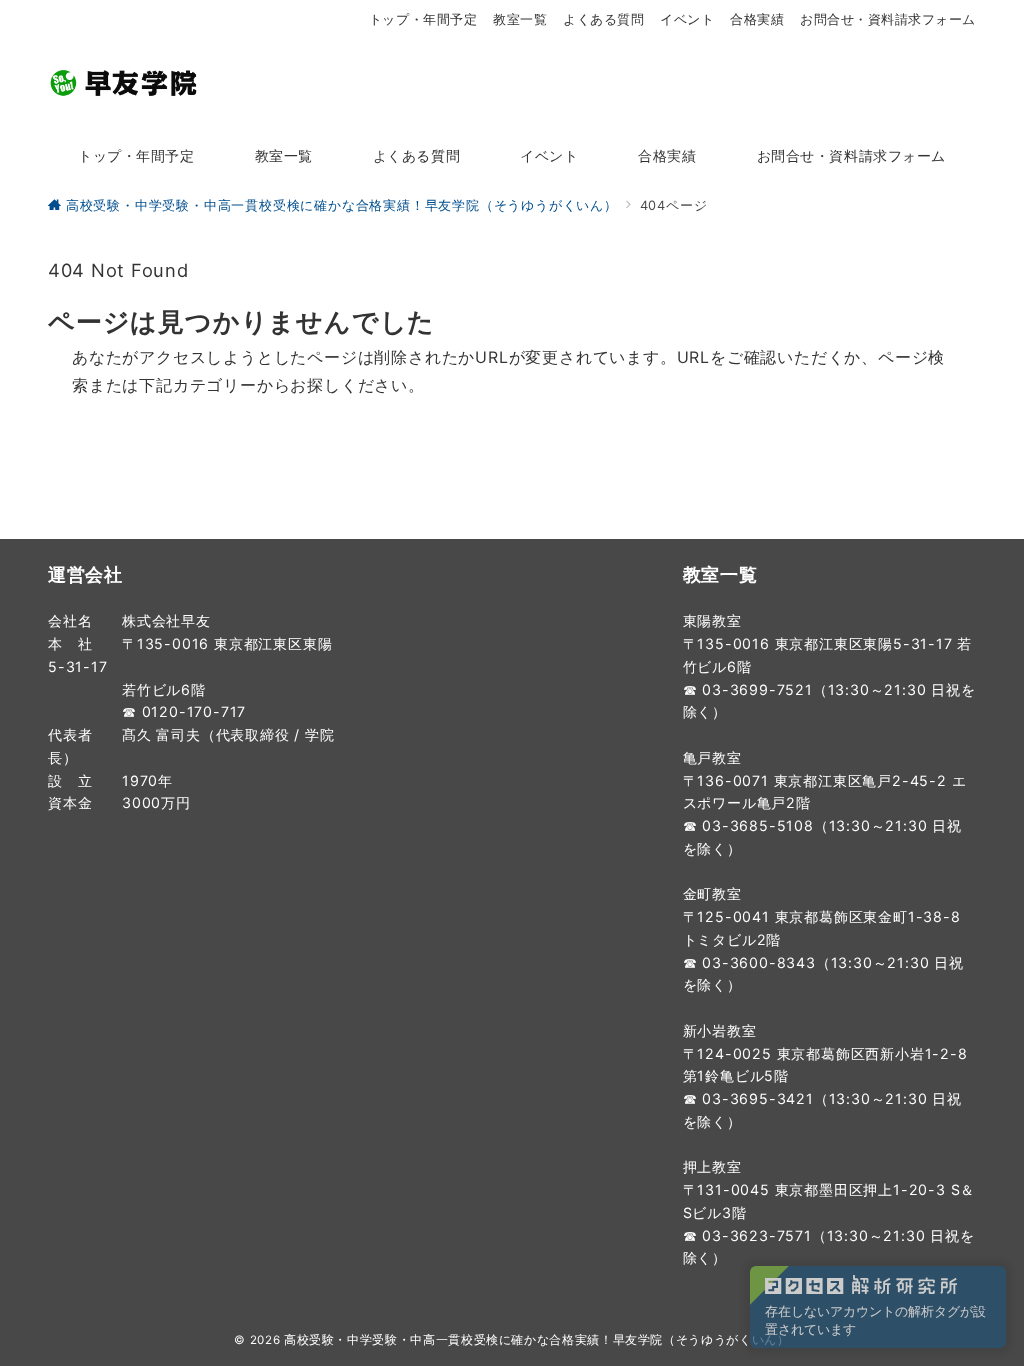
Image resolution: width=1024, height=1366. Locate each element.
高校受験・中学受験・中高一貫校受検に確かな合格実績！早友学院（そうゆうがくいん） (537, 1340)
